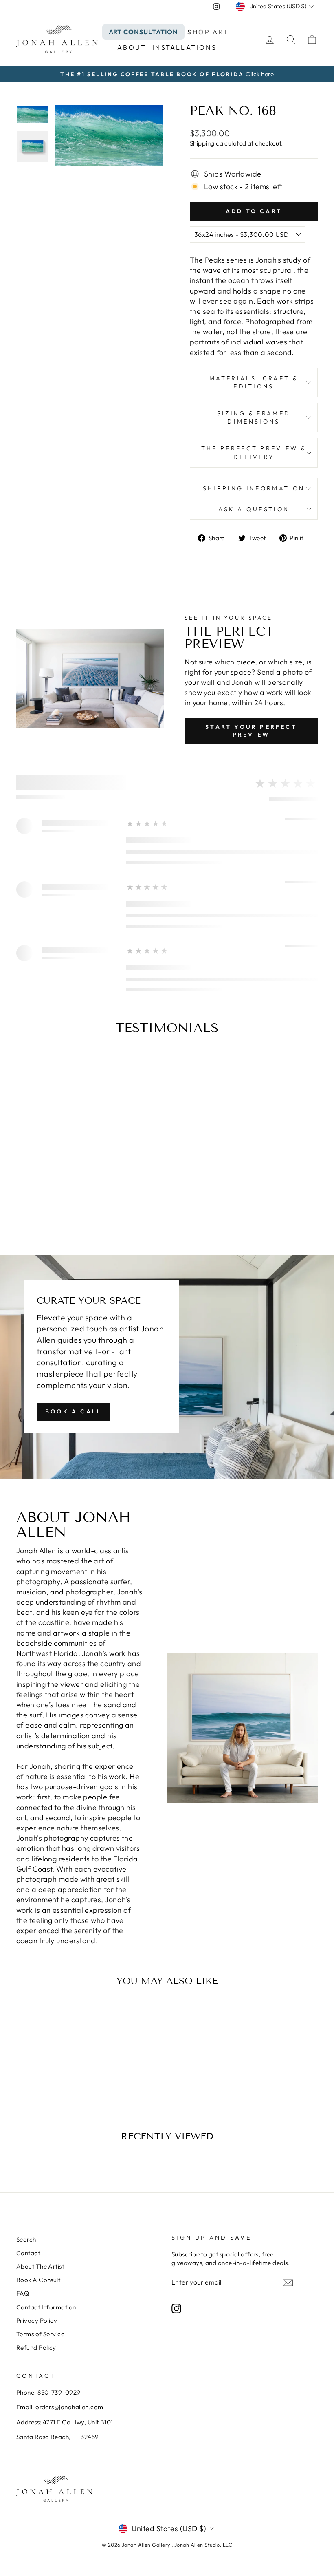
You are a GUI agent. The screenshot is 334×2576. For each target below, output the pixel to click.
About (132, 47)
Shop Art (208, 32)
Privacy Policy (37, 2321)
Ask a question (254, 509)
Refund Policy (36, 2348)
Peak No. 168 (51, 2053)
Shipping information (254, 488)
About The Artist (40, 2266)
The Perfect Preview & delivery (254, 453)
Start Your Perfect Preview (251, 731)
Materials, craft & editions (254, 382)
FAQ (23, 2293)
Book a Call (74, 1411)
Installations (185, 47)
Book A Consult (38, 2280)
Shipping (202, 143)
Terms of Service (40, 2334)
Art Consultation (143, 32)
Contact (28, 2253)
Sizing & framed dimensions (254, 417)
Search (26, 2239)
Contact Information (46, 2307)
